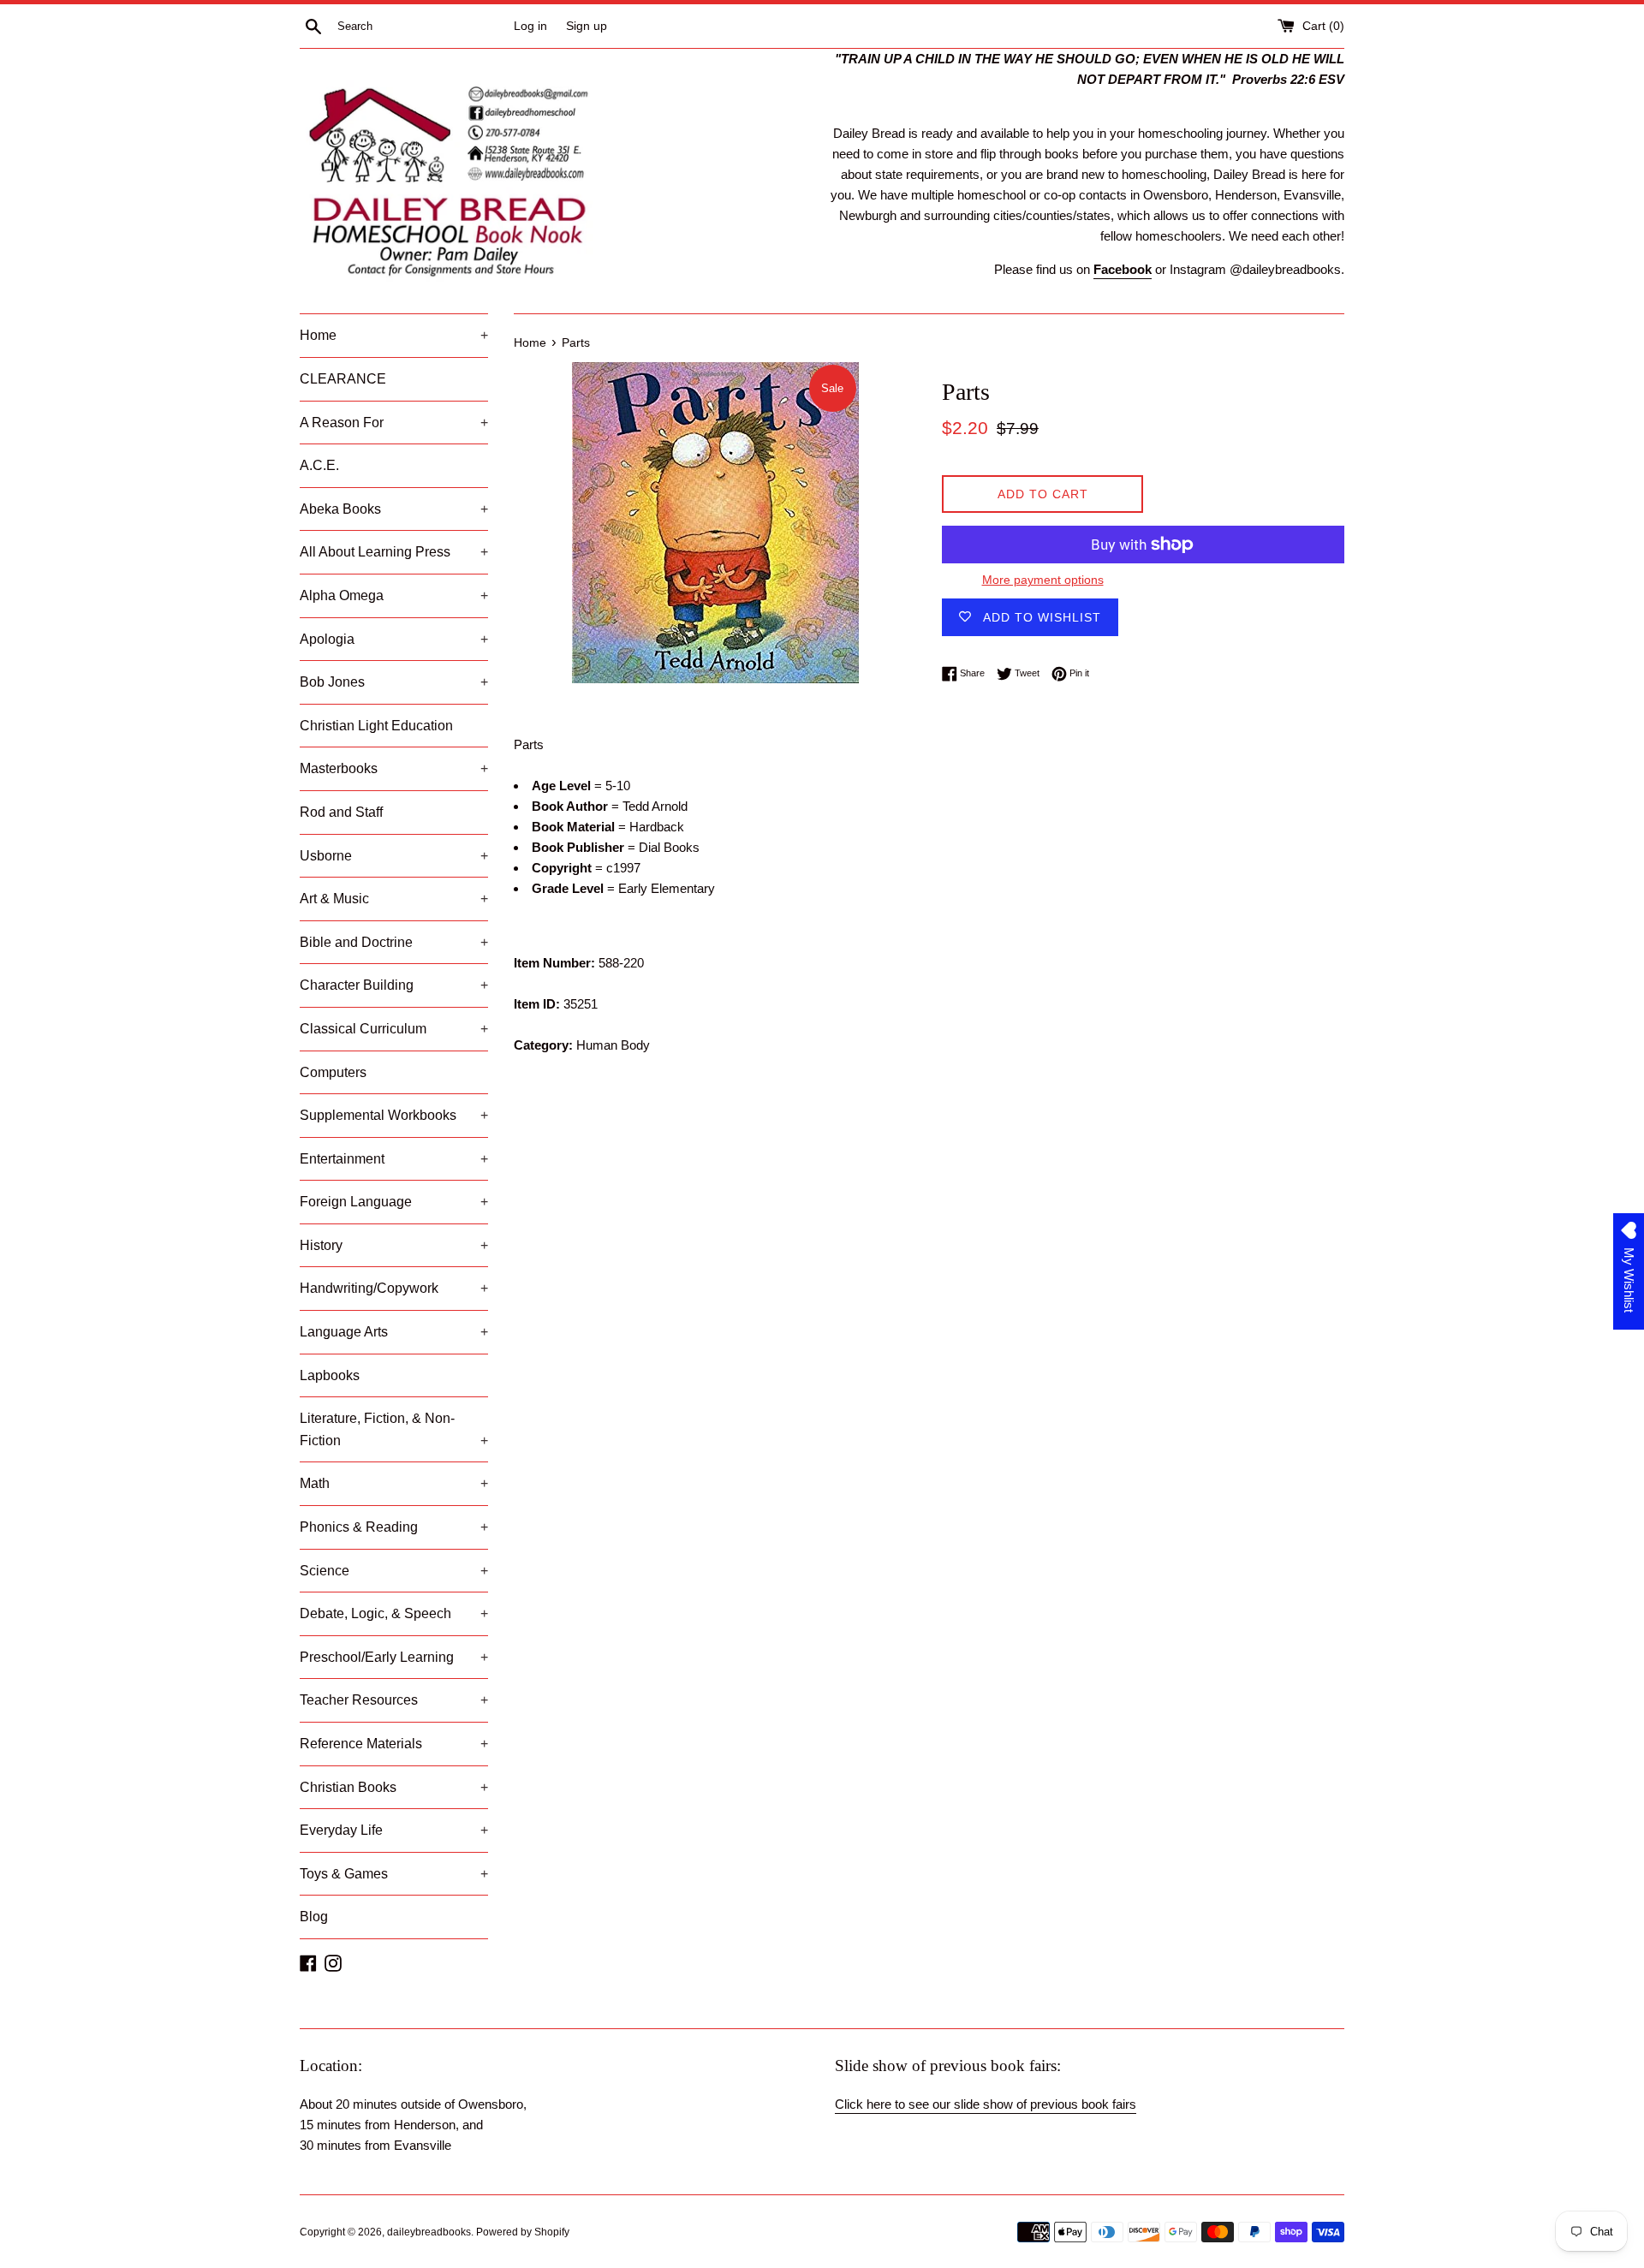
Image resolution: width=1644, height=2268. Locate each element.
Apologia (394, 639)
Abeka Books (394, 509)
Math (394, 1483)
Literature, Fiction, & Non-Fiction (394, 1429)
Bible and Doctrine (394, 942)
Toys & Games (394, 1874)
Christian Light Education (376, 726)
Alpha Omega (394, 595)
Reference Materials (394, 1744)
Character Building (394, 985)
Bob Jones (394, 682)
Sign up (587, 26)
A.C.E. (319, 465)
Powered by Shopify (523, 2232)
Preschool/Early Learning (394, 1657)
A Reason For (394, 423)
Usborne (394, 856)
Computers (333, 1072)
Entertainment (394, 1159)
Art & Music (394, 899)
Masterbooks (394, 768)
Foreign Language (394, 1202)
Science (394, 1571)
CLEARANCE (343, 379)
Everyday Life (394, 1830)
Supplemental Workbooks (394, 1115)
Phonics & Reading (394, 1527)
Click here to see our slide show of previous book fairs (986, 2104)
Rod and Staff (341, 812)
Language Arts (394, 1332)
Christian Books (394, 1787)
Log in (530, 26)
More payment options (1043, 580)
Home (394, 335)
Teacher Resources (394, 1700)
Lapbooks (330, 1375)
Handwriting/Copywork (394, 1288)
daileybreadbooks (429, 2232)
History (394, 1245)
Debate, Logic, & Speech (394, 1613)
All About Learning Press (394, 552)
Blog (314, 1917)
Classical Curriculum (394, 1029)
